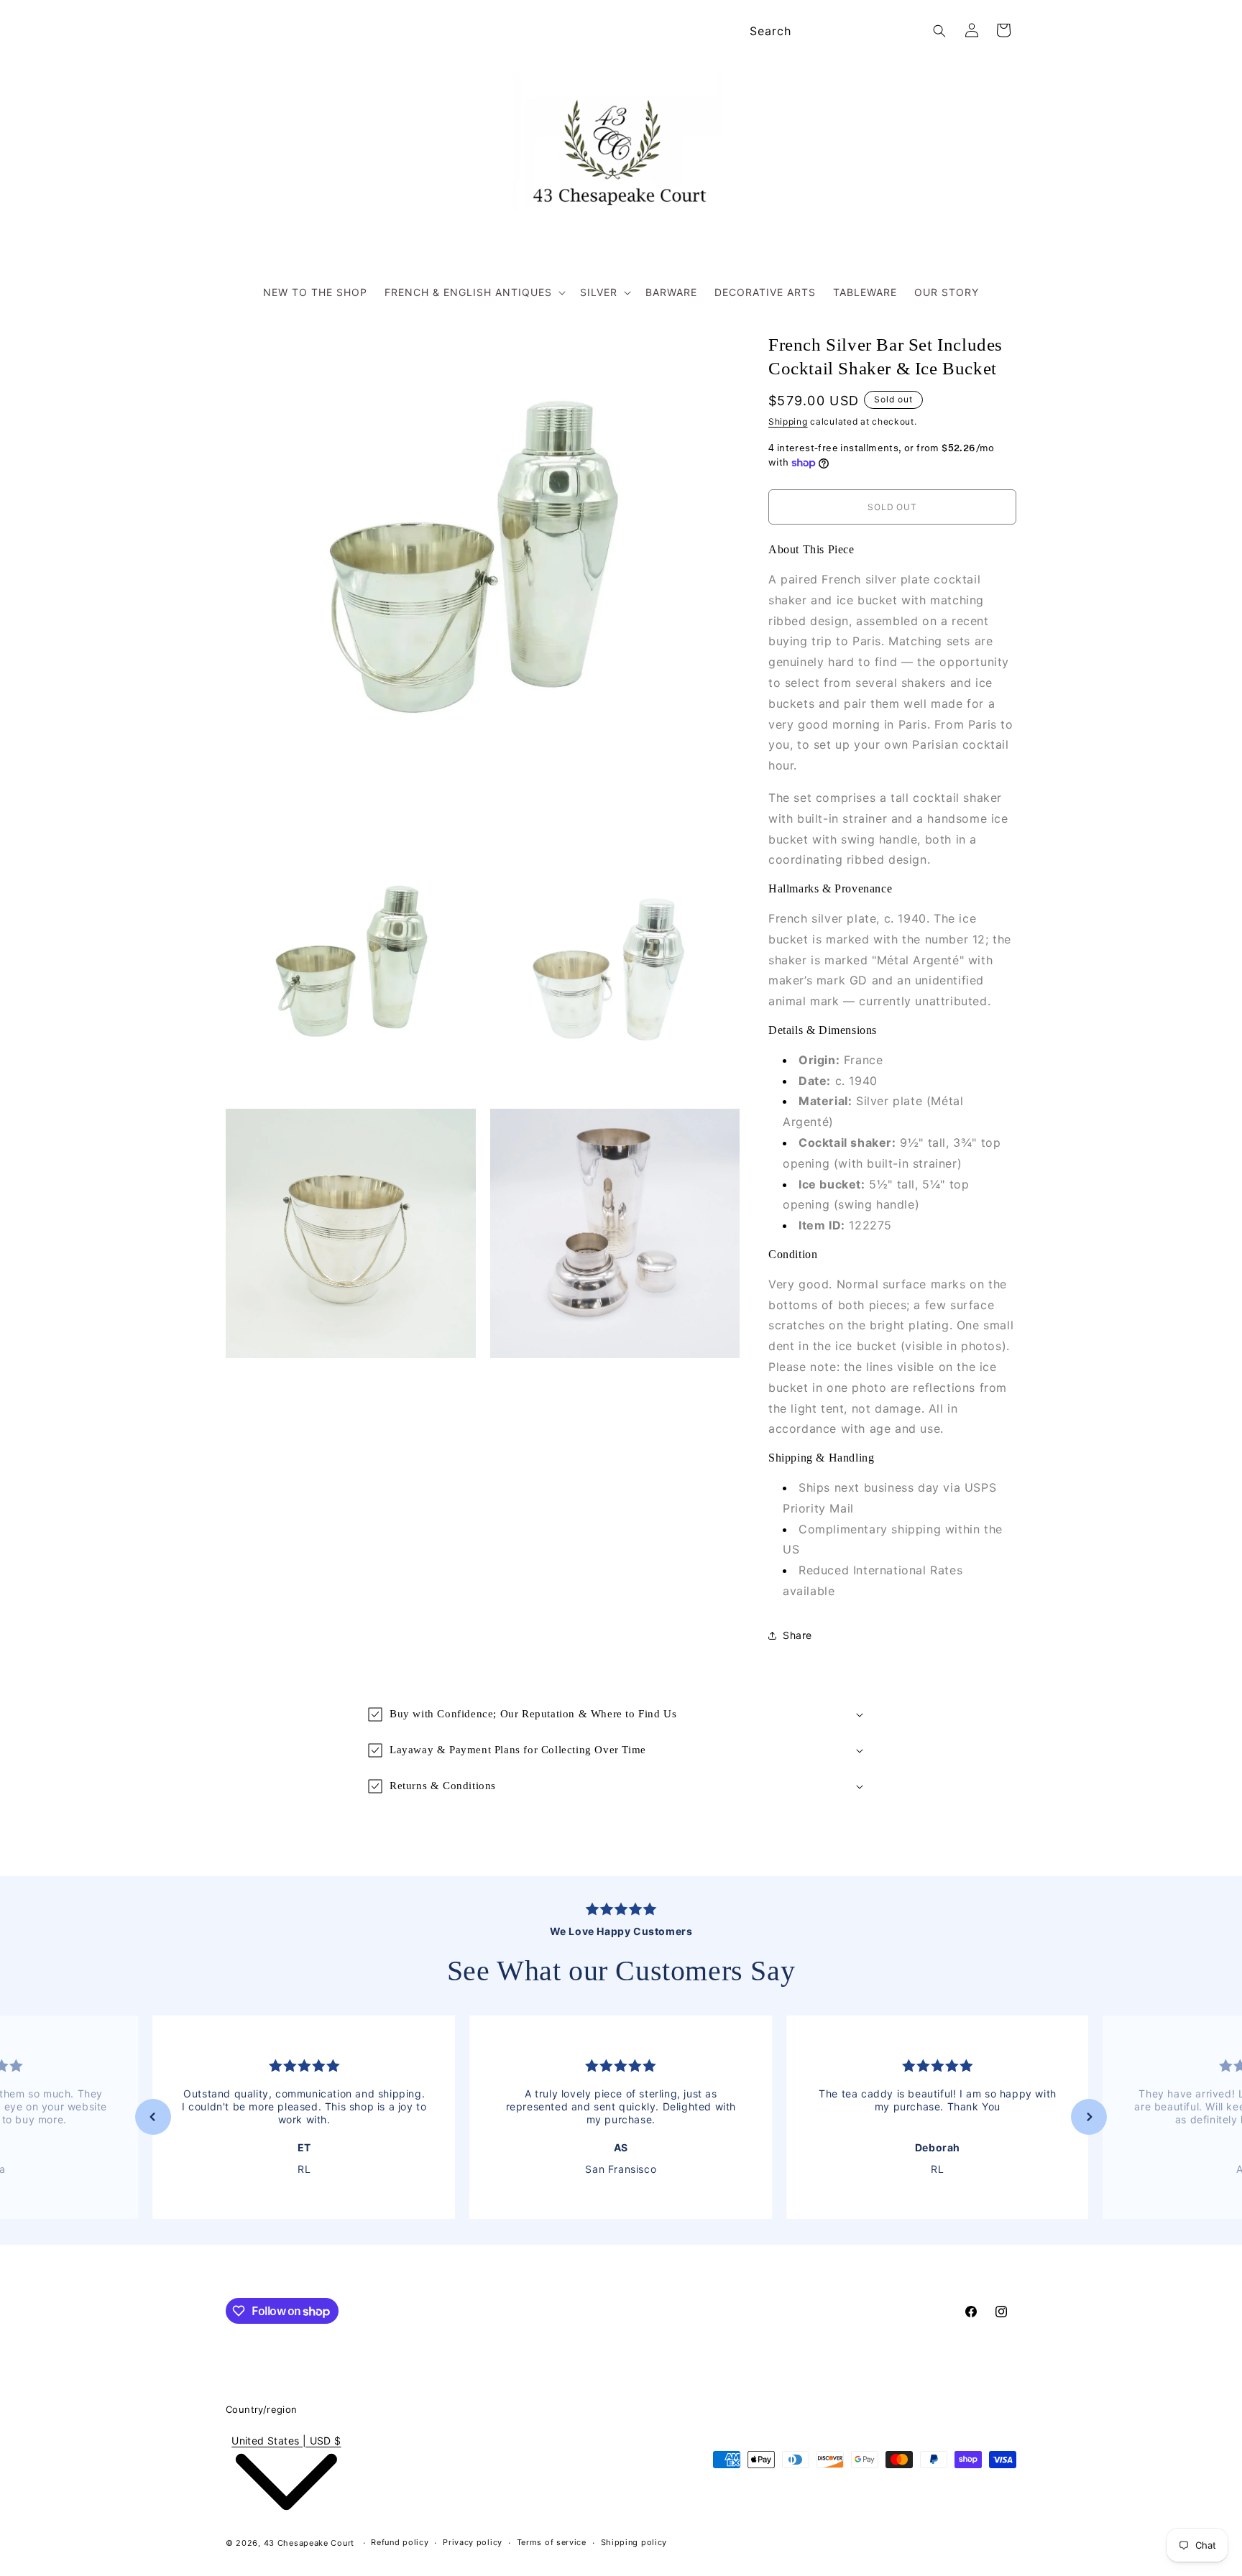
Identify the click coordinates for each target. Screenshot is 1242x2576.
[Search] (939, 31)
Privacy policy (473, 2543)
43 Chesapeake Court (309, 2543)
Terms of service (552, 2543)
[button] (474, 292)
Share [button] (797, 1635)
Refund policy (400, 2543)
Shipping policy (634, 2543)
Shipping (788, 421)
